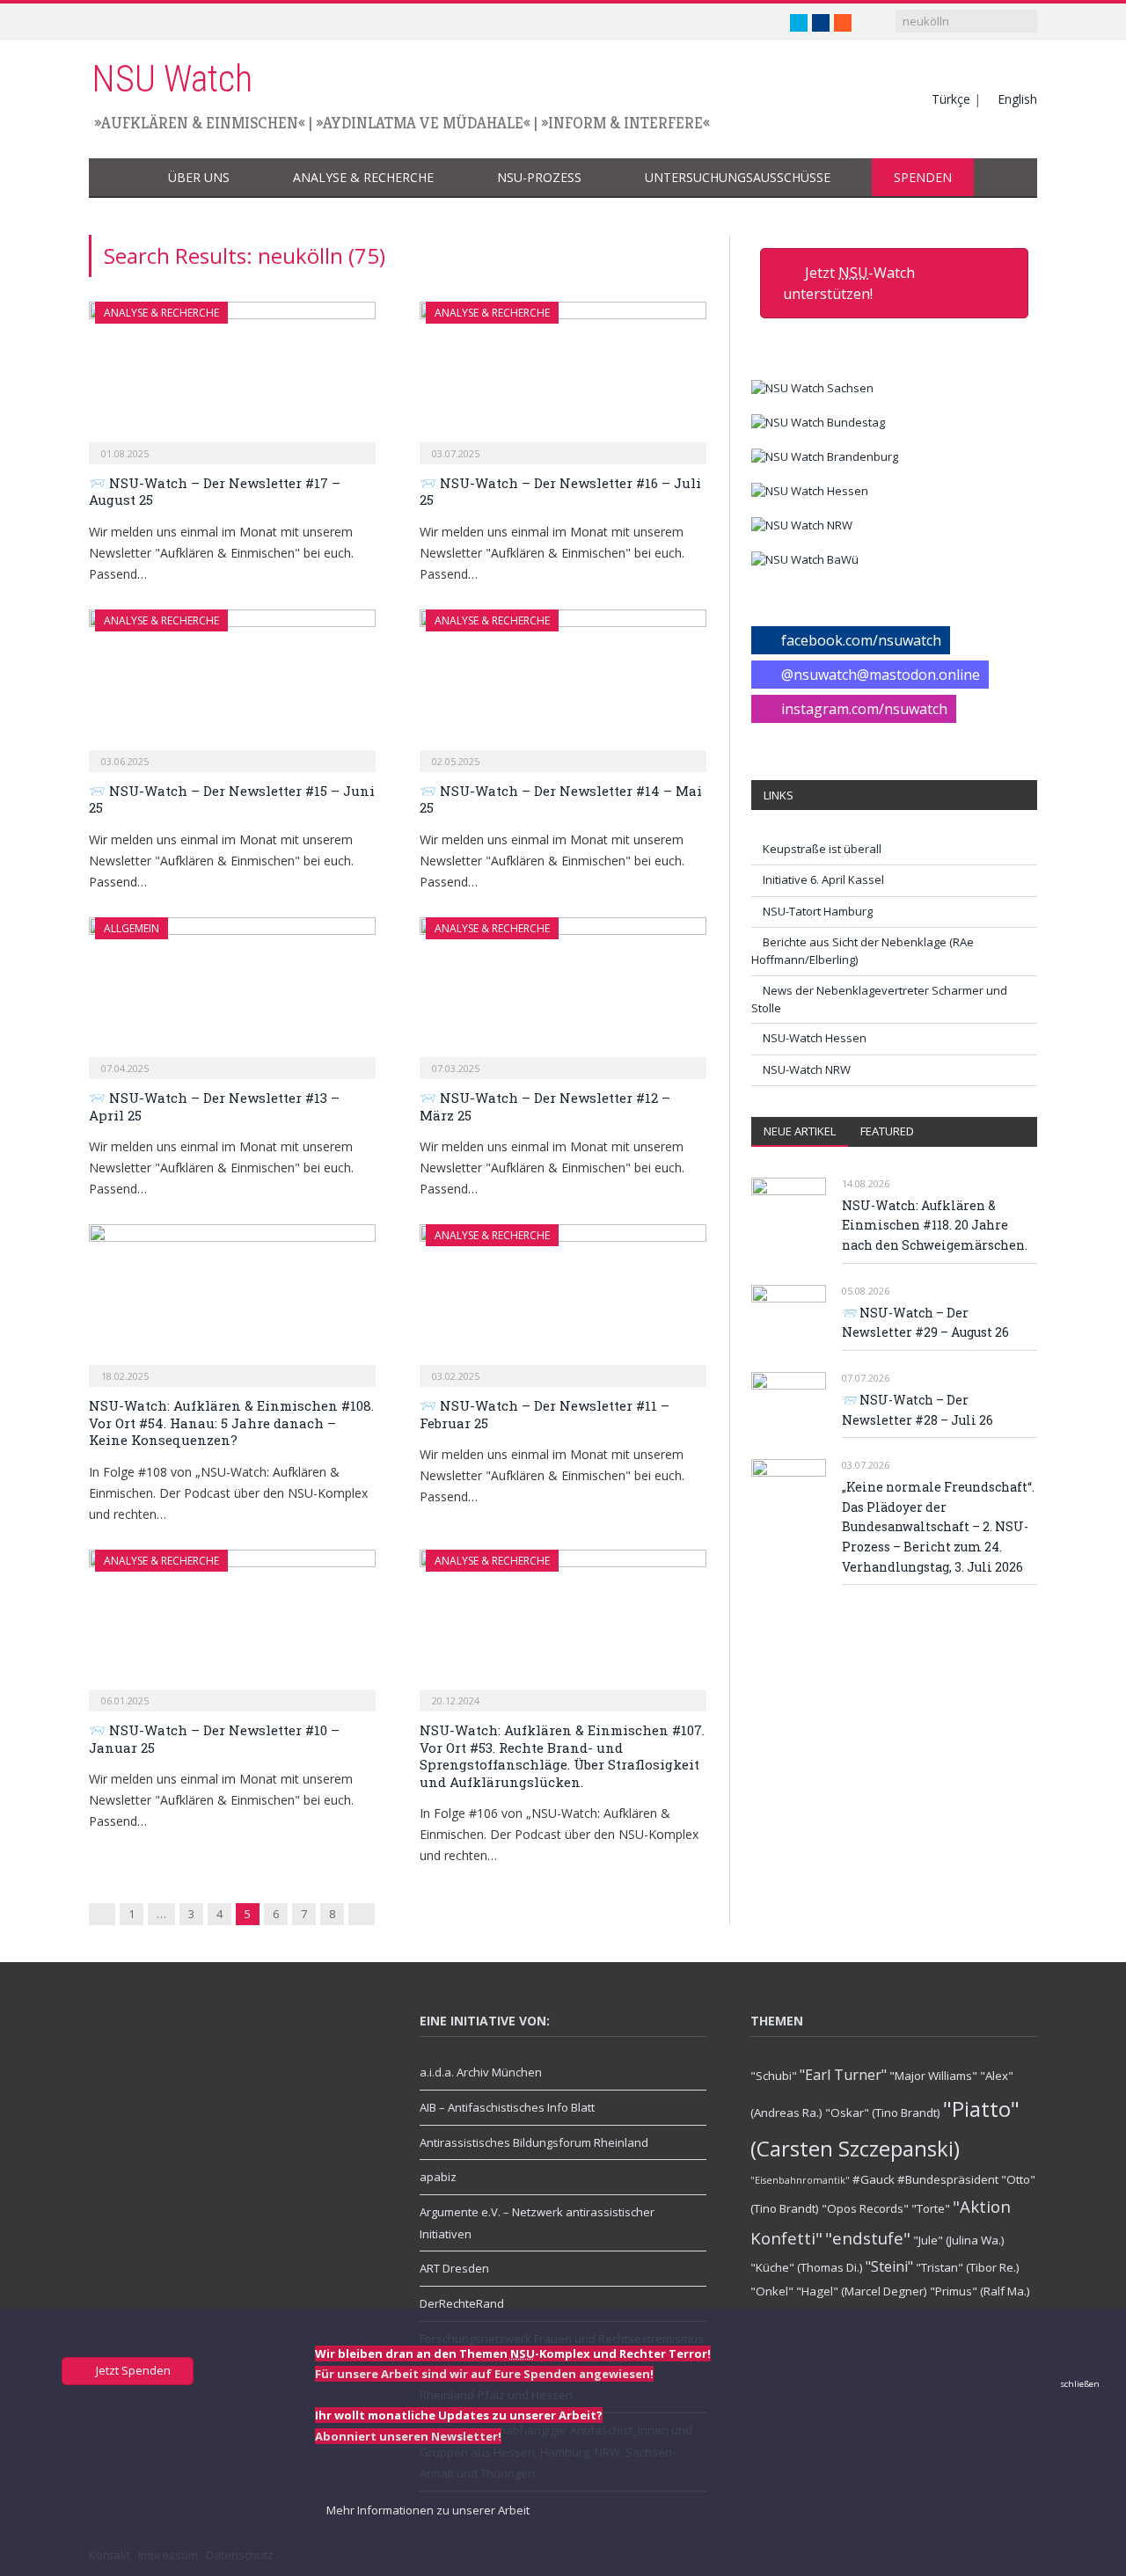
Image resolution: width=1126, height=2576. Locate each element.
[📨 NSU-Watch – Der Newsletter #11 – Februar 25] (563, 1300)
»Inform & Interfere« (625, 123)
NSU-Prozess (539, 177)
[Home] (117, 178)
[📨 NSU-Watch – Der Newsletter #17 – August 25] (232, 377)
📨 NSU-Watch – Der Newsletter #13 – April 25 (214, 1106)
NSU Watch (172, 79)
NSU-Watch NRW (807, 1069)
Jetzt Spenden (132, 2370)
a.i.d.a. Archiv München (481, 2072)
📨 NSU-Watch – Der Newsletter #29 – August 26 (925, 1323)
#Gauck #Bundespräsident (925, 2179)
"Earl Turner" (843, 2075)
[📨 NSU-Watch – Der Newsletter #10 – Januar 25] (232, 1625)
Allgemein (132, 928)
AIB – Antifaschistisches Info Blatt (507, 2107)
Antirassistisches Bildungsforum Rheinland (534, 2142)
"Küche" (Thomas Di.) (807, 2267)
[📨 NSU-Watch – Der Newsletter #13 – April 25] (232, 993)
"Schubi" (774, 2076)
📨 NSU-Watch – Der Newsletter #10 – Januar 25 (214, 1739)
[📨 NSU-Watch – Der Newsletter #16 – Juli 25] (563, 377)
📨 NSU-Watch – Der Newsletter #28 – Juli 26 (918, 1410)
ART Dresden (454, 2268)
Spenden (923, 177)
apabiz (438, 2177)
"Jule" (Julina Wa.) (959, 2240)
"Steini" (889, 2266)
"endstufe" (868, 2238)
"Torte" (931, 2208)
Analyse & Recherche (363, 177)
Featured (887, 1131)
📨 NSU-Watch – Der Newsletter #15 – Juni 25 (232, 799)
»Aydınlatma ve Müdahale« (423, 123)
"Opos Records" (865, 2208)
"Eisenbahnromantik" (800, 2180)
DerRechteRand (462, 2303)
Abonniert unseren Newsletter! (408, 2436)
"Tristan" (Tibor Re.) (968, 2267)
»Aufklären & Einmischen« (200, 123)
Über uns (199, 177)
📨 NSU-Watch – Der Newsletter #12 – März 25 (545, 1106)
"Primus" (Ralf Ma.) (980, 2291)
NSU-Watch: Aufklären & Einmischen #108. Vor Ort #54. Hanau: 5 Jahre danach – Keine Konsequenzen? (231, 1423)
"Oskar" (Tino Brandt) (883, 2113)
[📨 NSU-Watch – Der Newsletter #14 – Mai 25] (563, 685)
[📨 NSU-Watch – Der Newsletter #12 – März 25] (563, 993)
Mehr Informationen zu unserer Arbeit (427, 2510)
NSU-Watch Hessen (815, 1038)
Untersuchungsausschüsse (738, 177)
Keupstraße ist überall (822, 849)
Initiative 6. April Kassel (823, 879)
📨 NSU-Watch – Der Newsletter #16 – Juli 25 (560, 492)
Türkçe (951, 99)
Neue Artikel (800, 1131)
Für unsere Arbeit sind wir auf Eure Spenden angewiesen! (484, 2374)
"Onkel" (772, 2291)
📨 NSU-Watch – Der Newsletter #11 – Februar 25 (545, 1414)
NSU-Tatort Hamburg (818, 911)
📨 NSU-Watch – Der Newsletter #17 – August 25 (215, 492)
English (1017, 99)
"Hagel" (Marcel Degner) (862, 2291)
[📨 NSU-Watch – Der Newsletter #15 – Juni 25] (232, 685)
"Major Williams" (933, 2076)
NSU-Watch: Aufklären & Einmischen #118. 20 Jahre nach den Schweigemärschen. (935, 1225)
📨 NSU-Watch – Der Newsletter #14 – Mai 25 (561, 799)
